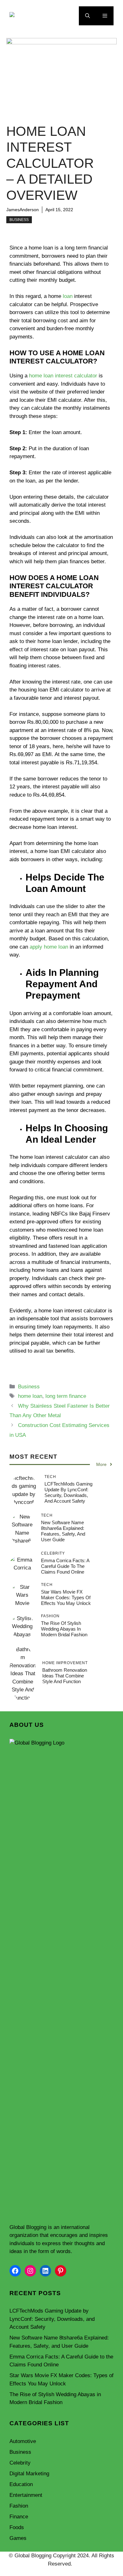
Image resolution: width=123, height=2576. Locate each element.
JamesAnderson (23, 210)
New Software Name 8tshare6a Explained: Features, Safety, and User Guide (63, 1531)
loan (68, 296)
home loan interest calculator (63, 376)
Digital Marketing (29, 2474)
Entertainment (26, 2495)
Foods (17, 2527)
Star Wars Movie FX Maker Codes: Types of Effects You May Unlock (66, 1597)
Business (19, 220)
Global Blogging (28, 2227)
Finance (19, 2517)
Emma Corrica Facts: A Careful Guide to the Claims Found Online (65, 1566)
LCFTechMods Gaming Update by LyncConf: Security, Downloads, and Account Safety (68, 1492)
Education (21, 2484)
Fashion (19, 2506)
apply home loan (49, 947)
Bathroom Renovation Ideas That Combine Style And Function (65, 1676)
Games (18, 2538)
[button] (88, 16)
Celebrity (20, 2463)
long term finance (66, 1396)
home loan (30, 1396)
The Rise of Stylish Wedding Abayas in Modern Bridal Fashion (64, 1629)
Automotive (23, 2441)
